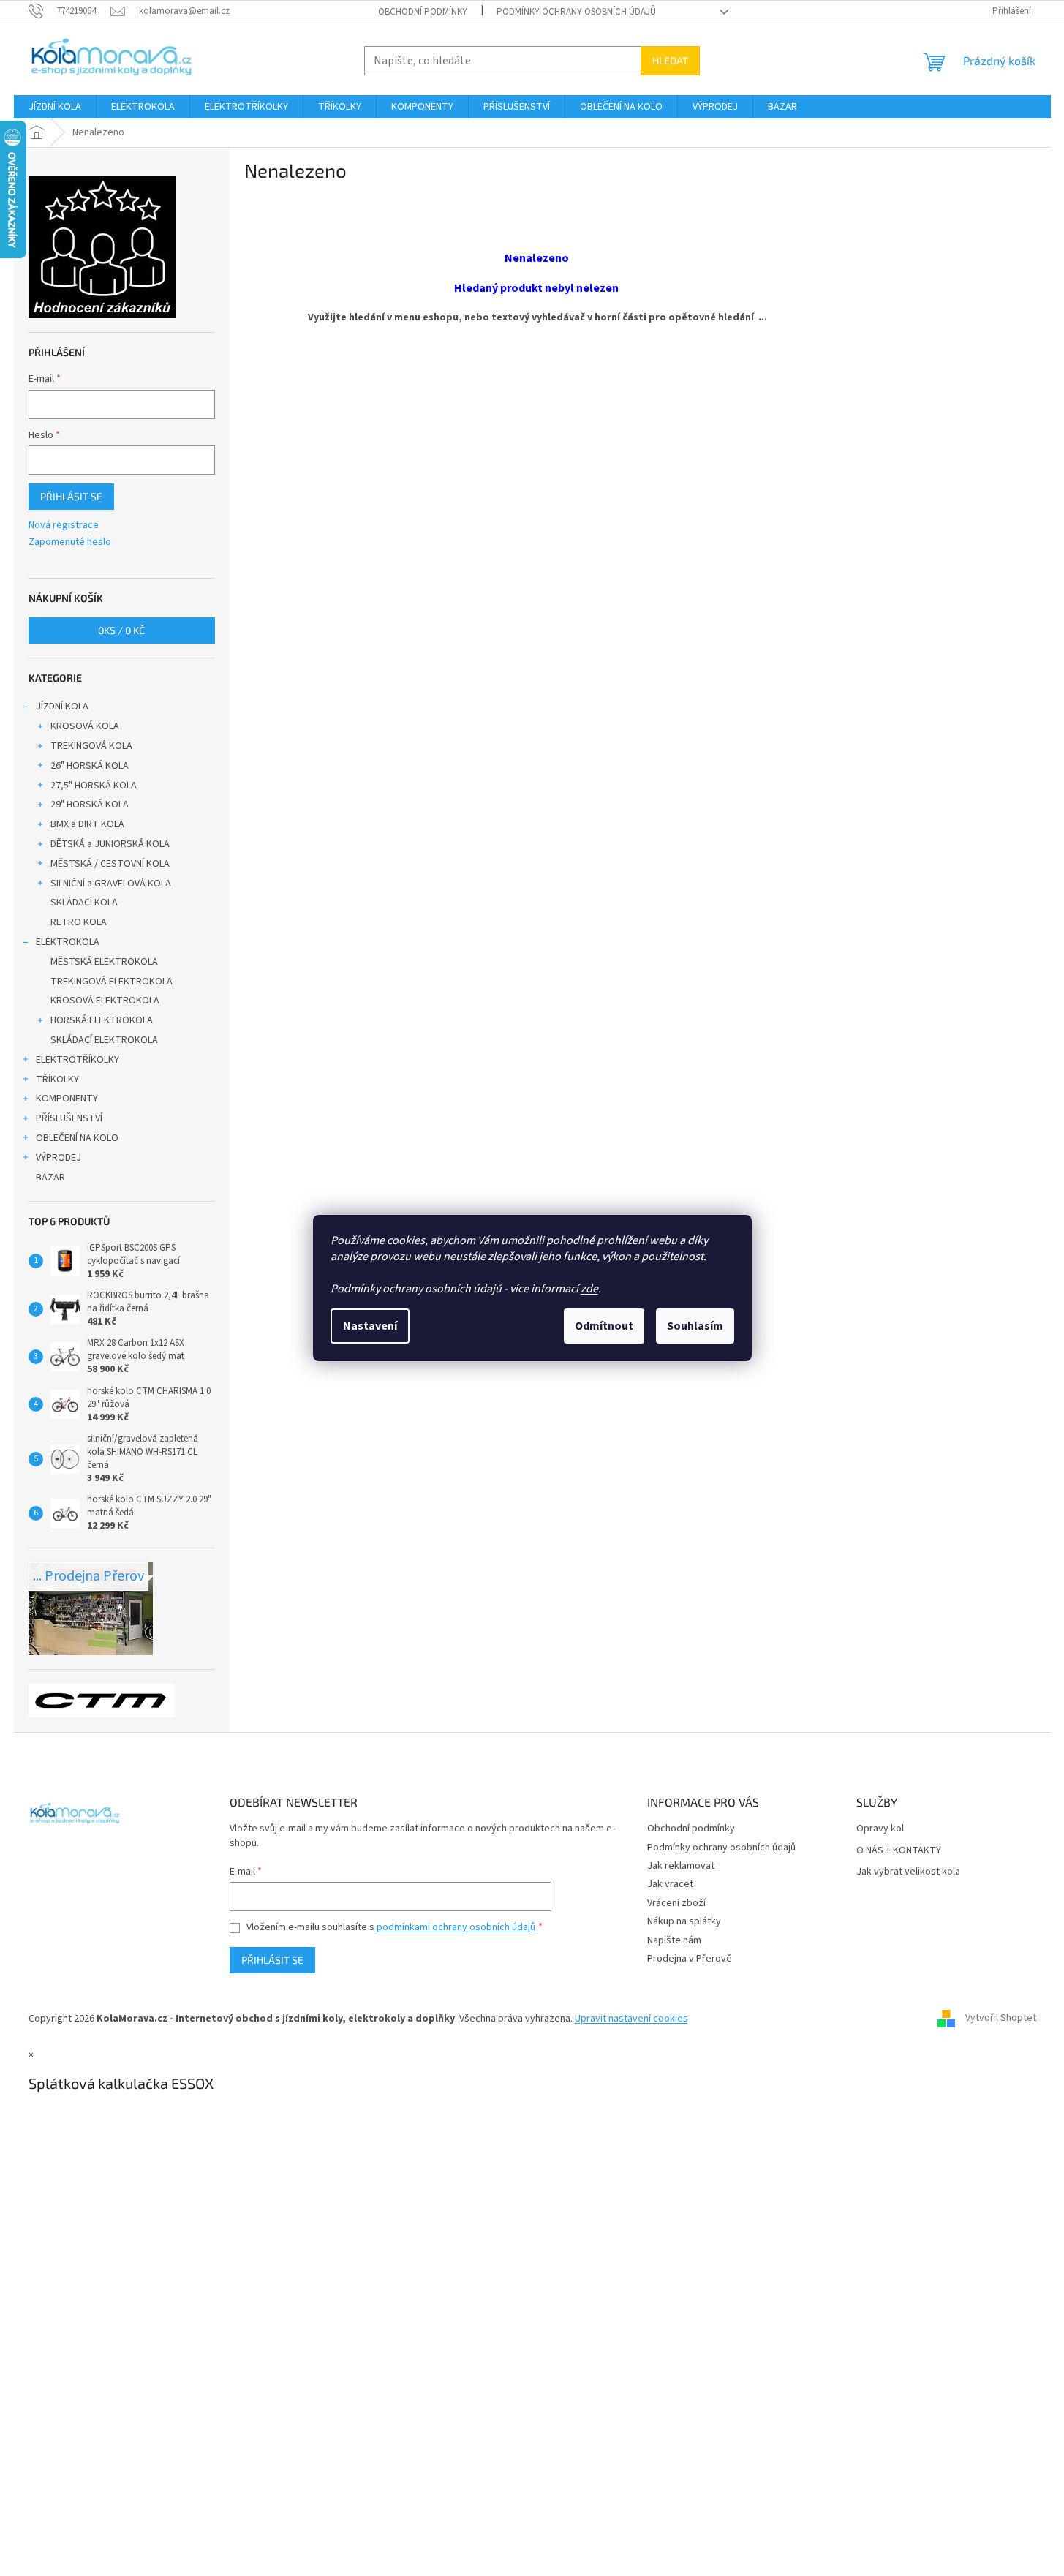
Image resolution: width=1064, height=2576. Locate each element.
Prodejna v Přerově (690, 1959)
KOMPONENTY (67, 1099)
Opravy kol (880, 1829)
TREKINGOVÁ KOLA (91, 746)
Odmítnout (604, 1326)
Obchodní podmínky (423, 12)
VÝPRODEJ (59, 1158)
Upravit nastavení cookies (631, 2019)
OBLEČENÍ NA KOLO (77, 1138)
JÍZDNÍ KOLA (62, 707)
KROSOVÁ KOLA (85, 726)
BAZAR (50, 1178)
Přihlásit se (71, 496)
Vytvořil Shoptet (1001, 2019)
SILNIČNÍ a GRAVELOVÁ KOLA (111, 884)
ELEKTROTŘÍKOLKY (78, 1060)
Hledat (670, 60)
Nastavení (370, 1326)
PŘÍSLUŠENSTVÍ (69, 1118)
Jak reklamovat (681, 1866)
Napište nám (674, 1940)
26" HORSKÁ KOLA (90, 766)
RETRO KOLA (79, 922)
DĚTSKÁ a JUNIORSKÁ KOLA (110, 844)
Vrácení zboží (676, 1903)
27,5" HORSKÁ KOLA (94, 786)
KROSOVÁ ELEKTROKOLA (105, 1001)
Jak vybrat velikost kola (908, 1872)
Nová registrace (64, 526)
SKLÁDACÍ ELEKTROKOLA (104, 1040)
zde (589, 1289)
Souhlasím (695, 1326)
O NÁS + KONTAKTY (899, 1851)
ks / (121, 630)
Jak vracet (670, 1884)
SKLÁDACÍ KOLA (84, 903)
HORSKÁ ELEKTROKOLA (102, 1020)
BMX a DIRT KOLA (87, 824)
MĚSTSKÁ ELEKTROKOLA (104, 962)
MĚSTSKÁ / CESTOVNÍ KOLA (110, 864)
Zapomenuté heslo (70, 542)
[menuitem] (55, 107)
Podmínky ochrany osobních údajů (576, 12)
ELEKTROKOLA (68, 942)
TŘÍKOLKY (57, 1080)
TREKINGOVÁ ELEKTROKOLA (112, 982)
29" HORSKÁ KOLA (90, 805)
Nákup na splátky (684, 1921)
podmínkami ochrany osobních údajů (456, 1927)
